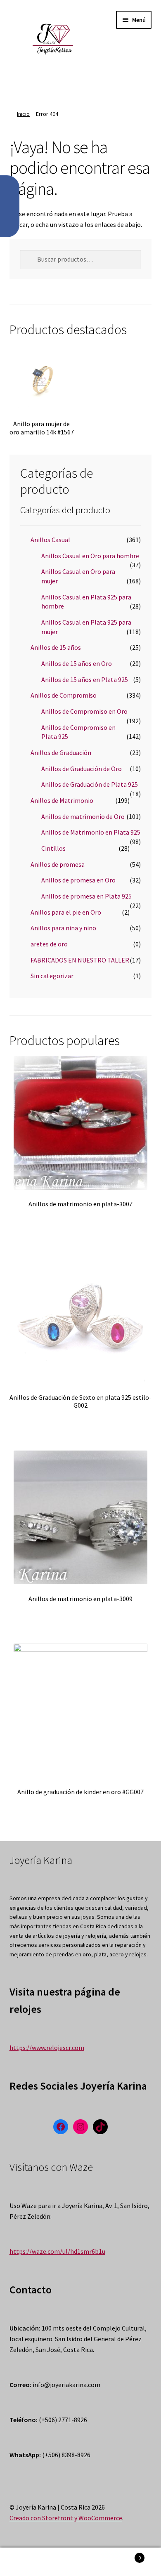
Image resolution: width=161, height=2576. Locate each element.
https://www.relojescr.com (47, 2048)
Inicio (23, 114)
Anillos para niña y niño (63, 928)
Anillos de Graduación (61, 753)
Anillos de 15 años (56, 647)
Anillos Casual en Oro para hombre (90, 556)
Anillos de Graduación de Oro (82, 769)
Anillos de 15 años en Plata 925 (85, 679)
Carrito (124, 2555)
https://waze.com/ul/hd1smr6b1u (57, 2251)
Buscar (80, 2562)
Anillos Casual (50, 540)
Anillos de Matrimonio (62, 800)
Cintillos (53, 848)
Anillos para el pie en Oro (66, 912)
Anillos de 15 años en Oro (77, 663)
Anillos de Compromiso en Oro (84, 711)
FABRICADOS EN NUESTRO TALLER (80, 960)
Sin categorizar (52, 976)
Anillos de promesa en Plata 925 (86, 896)
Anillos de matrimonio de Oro (83, 816)
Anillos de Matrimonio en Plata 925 (91, 832)
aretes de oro (49, 944)
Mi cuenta (27, 2562)
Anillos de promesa (58, 864)
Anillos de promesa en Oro (78, 880)
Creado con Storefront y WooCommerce (66, 2518)
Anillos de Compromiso (64, 695)
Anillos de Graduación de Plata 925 (90, 784)
